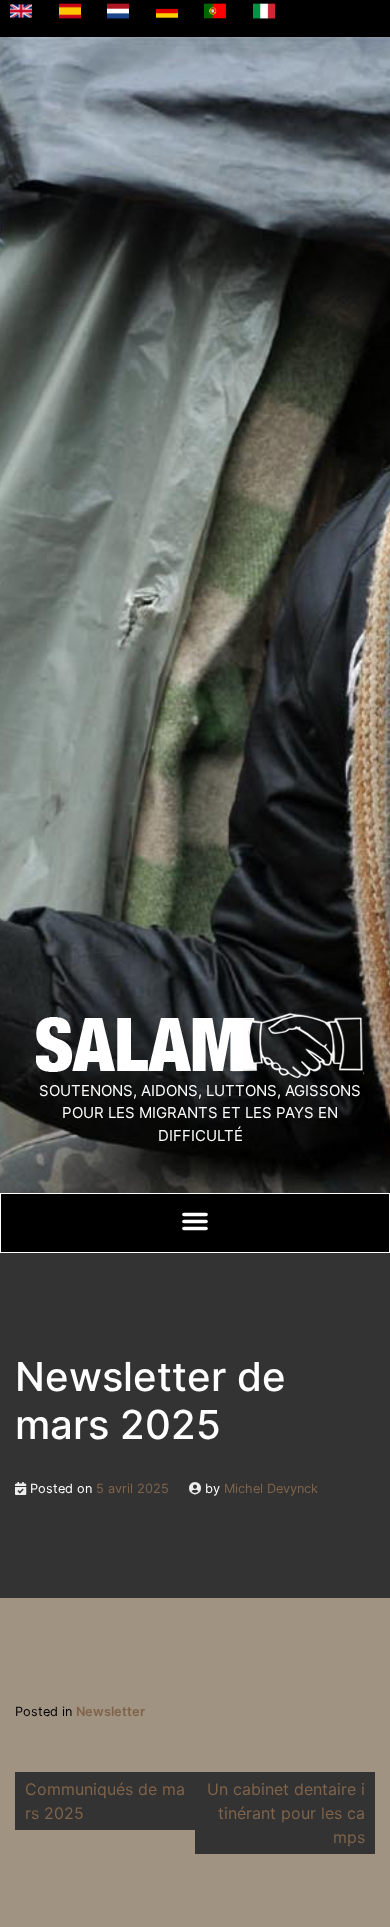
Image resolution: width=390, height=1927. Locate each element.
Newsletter (110, 1711)
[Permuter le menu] (195, 1221)
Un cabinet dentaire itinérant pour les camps (286, 1813)
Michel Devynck (271, 1488)
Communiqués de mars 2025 (105, 1801)
